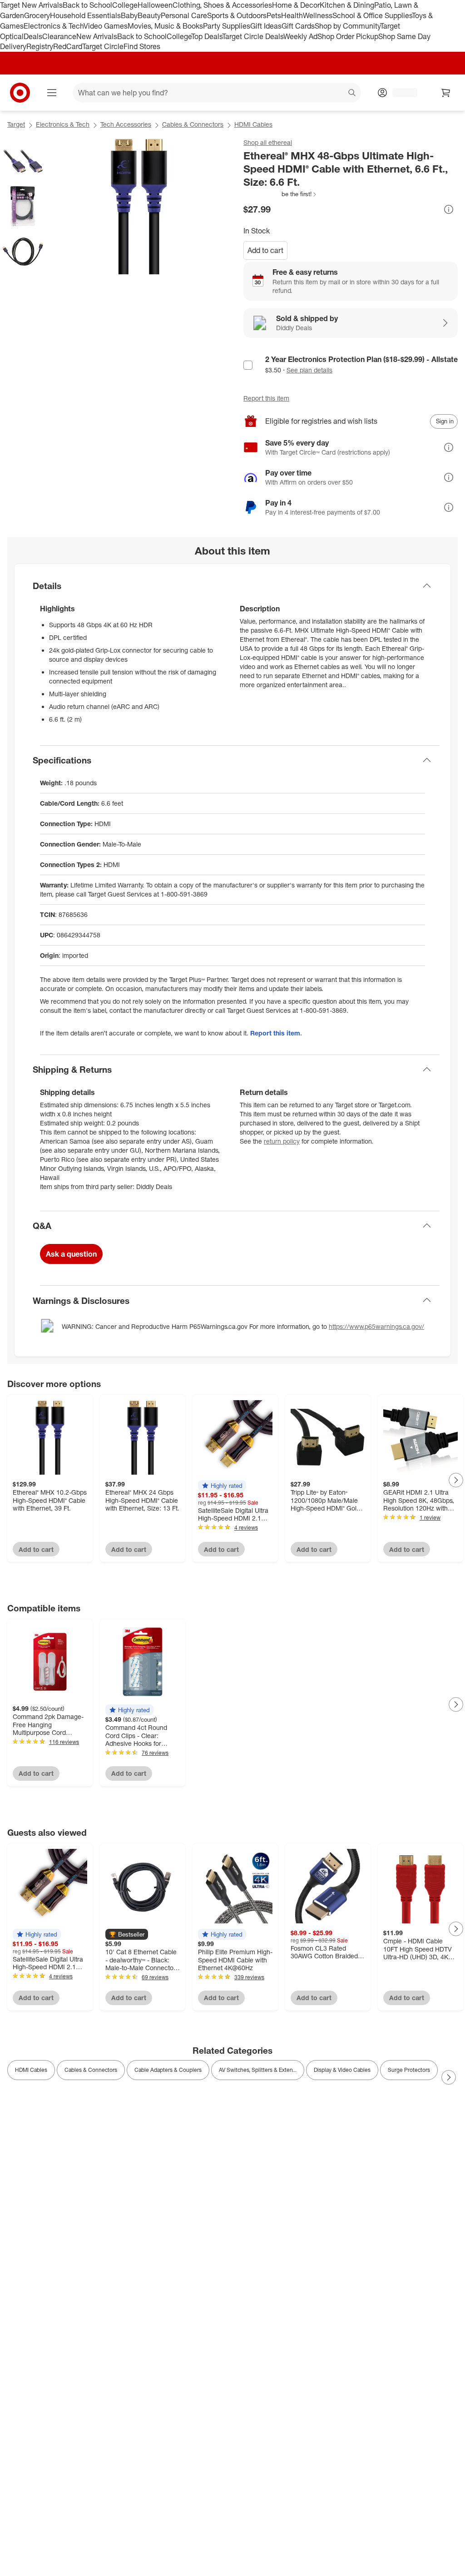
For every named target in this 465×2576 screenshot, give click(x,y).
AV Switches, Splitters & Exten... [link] (258, 2070)
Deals (33, 36)
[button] (280, 194)
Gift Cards (298, 26)
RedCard (68, 46)
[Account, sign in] (400, 93)
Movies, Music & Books (165, 26)
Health (292, 15)
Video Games (106, 26)
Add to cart (265, 250)
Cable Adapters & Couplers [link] (168, 2070)
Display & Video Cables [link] (342, 2070)
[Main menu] (52, 93)
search (352, 94)
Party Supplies (227, 26)
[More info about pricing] (449, 209)
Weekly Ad (300, 36)
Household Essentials (85, 15)
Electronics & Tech (54, 26)
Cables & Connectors (193, 124)
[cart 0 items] (446, 93)
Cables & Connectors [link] (91, 2070)
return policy (282, 1141)
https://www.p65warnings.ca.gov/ (376, 1326)
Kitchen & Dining (347, 5)
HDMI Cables (253, 124)
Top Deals (207, 36)
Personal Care (184, 15)
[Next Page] (456, 1480)
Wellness (318, 15)
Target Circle (103, 46)
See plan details (309, 370)
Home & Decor (296, 5)
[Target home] (20, 93)
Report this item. (276, 1033)
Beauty (149, 15)
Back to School (87, 5)
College (125, 5)
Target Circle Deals (253, 36)
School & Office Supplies (372, 15)
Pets (274, 15)
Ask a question (71, 1254)
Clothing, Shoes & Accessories (222, 5)
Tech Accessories (126, 124)
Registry (40, 46)
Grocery (37, 15)
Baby (129, 15)
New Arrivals (97, 36)
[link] (280, 194)
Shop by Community (347, 26)
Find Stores (142, 46)
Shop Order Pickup (348, 36)
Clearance (59, 36)
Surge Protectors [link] (409, 2070)
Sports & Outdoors (237, 15)
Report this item (266, 398)
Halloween (155, 5)
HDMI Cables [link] (31, 2070)
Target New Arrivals (31, 5)
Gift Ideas (266, 26)
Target (16, 124)
